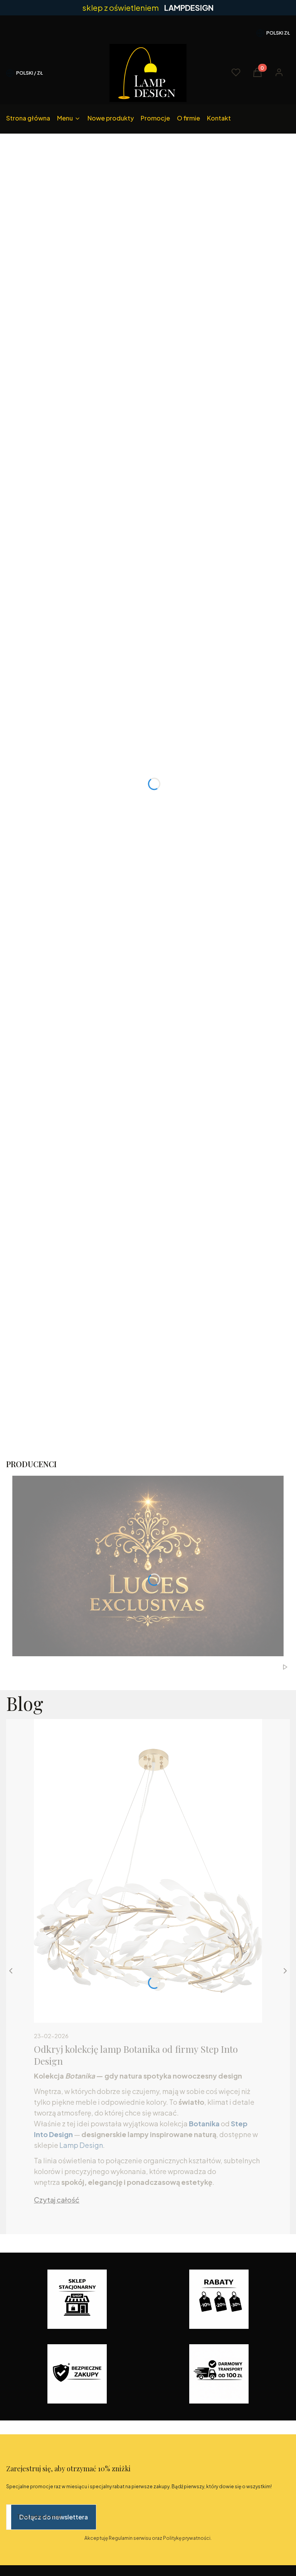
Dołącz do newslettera (54, 2517)
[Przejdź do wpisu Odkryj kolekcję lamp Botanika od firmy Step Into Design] (148, 1871)
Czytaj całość (57, 2200)
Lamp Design (81, 2145)
